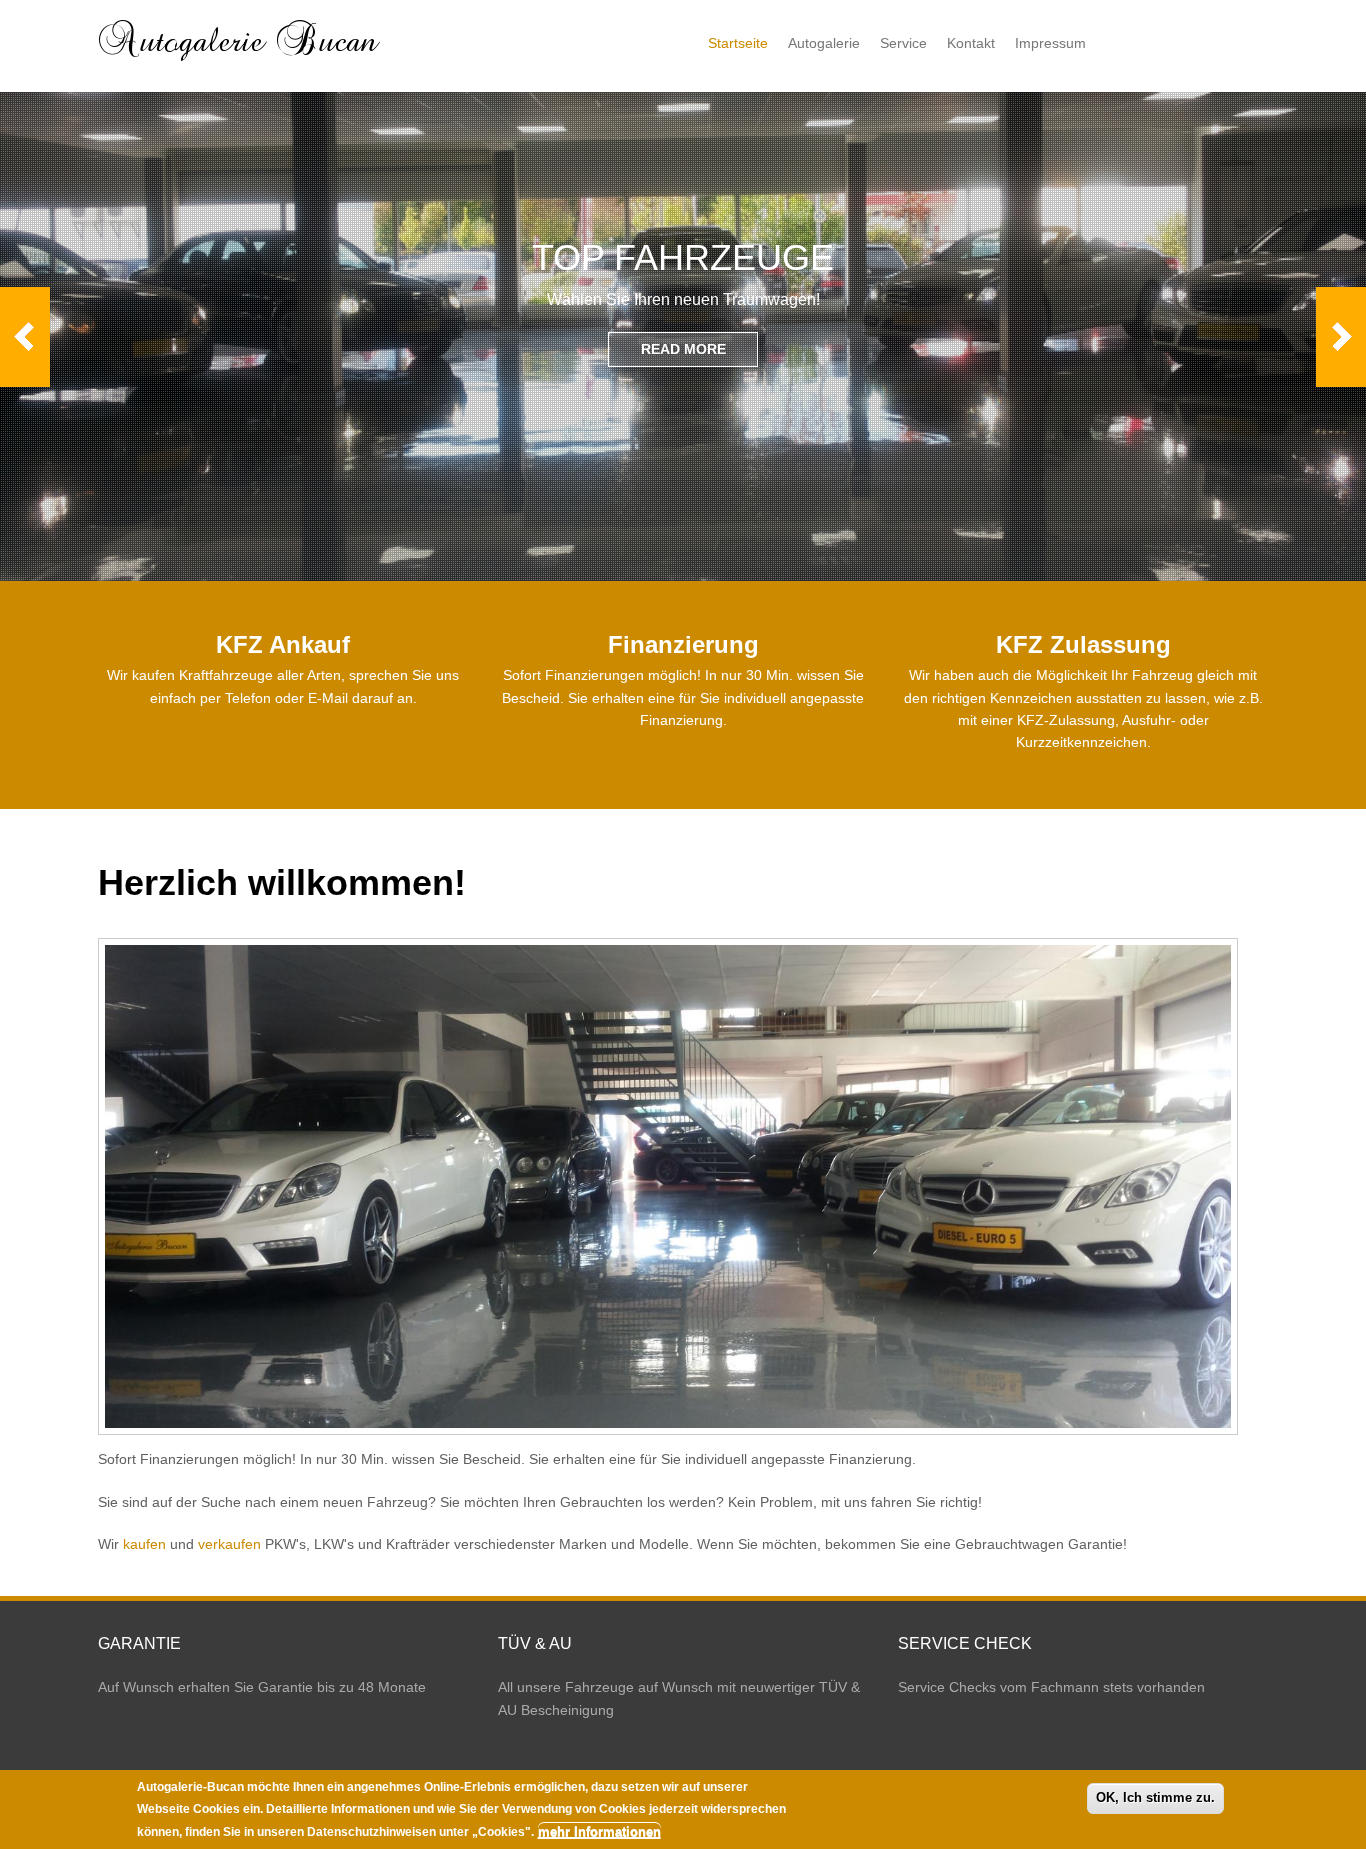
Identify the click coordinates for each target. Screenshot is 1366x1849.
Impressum (1050, 43)
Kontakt (971, 43)
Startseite (738, 43)
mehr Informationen (599, 1831)
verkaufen (229, 1544)
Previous (25, 337)
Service (903, 43)
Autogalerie (824, 43)
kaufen (144, 1544)
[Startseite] (241, 61)
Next (1341, 337)
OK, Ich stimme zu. (1155, 1797)
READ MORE (683, 349)
